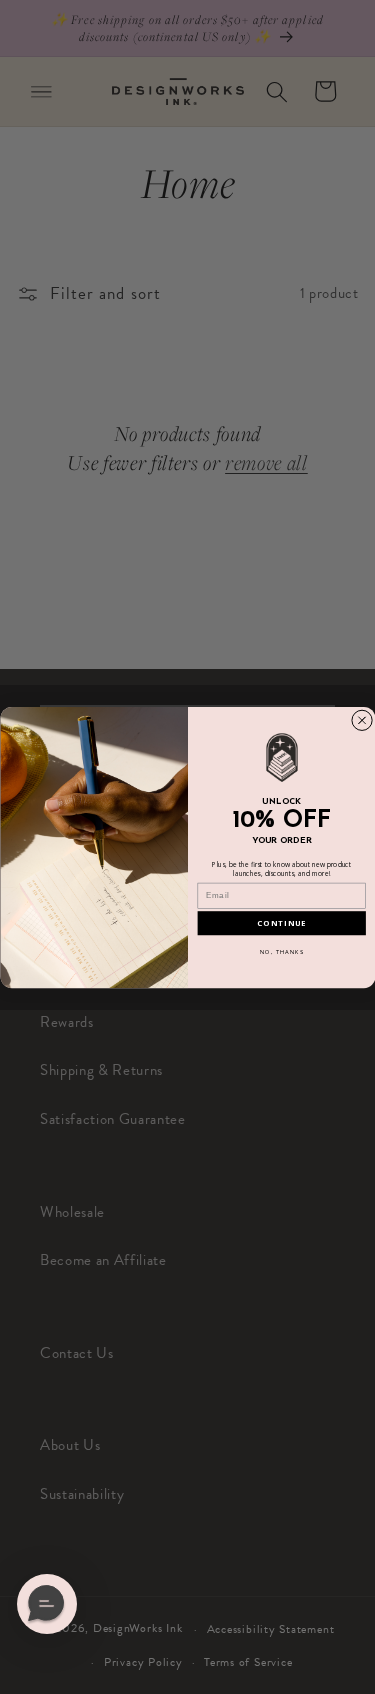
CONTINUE (281, 922)
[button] (47, 1604)
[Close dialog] (361, 719)
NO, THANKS (281, 951)
